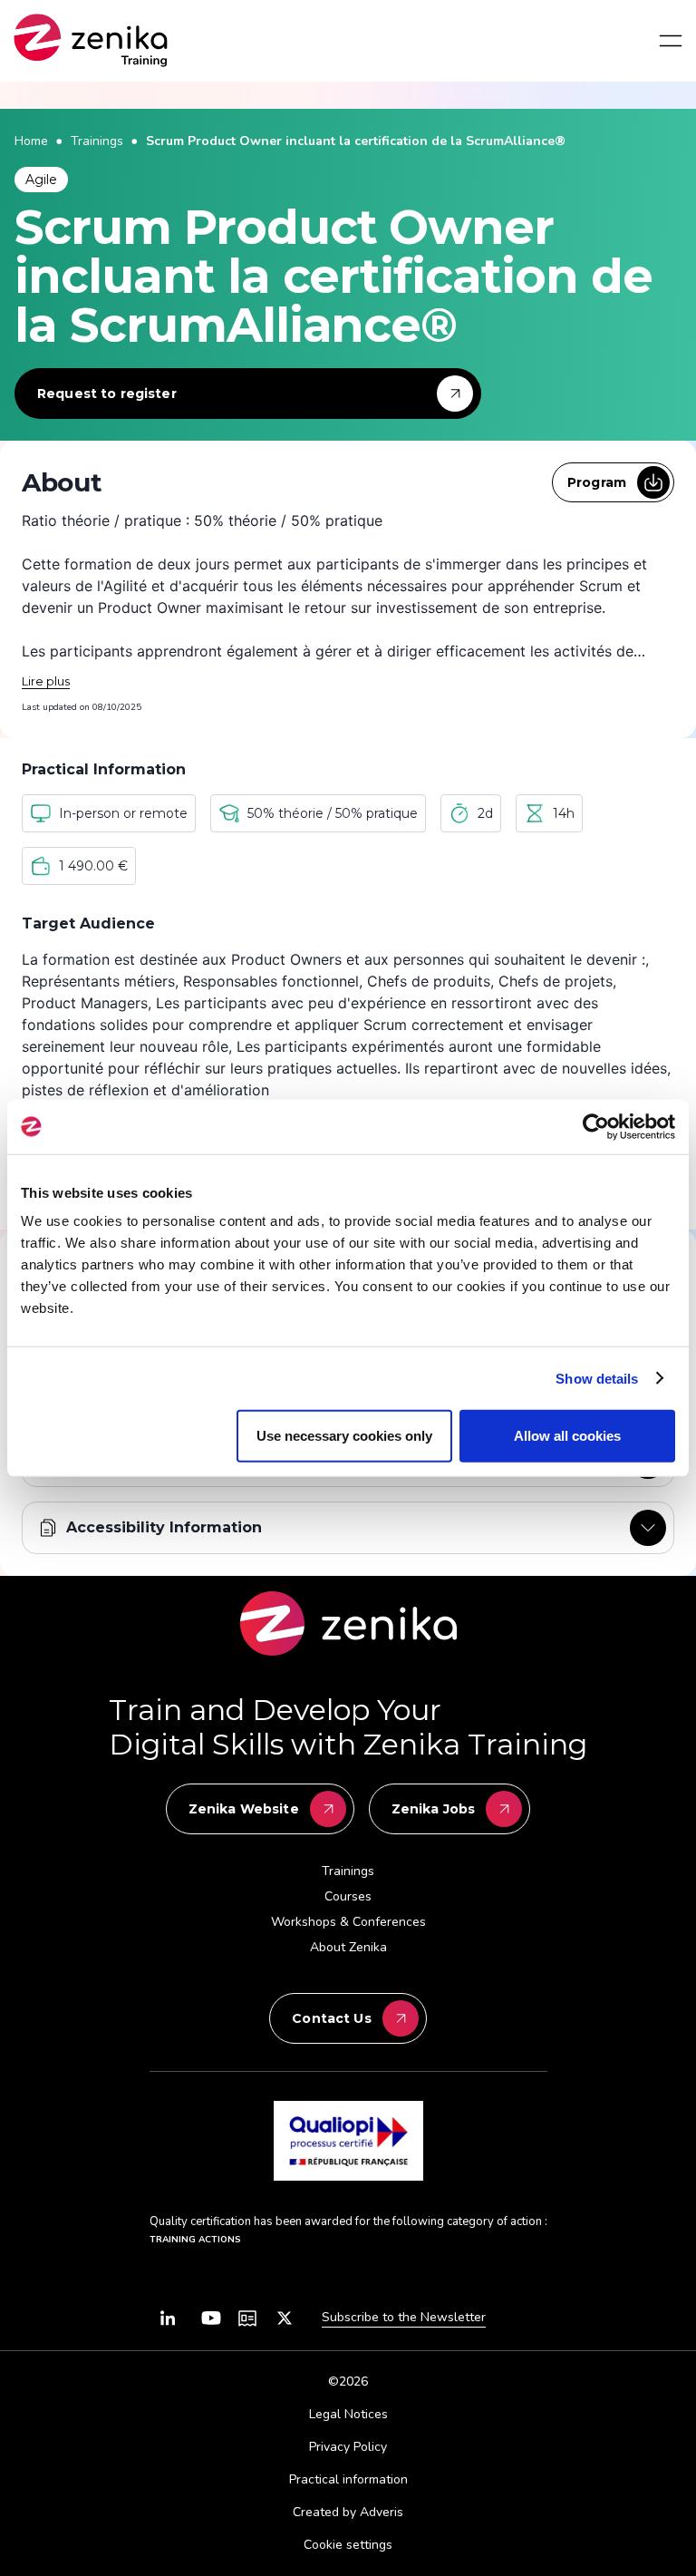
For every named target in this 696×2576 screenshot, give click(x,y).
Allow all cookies (567, 1436)
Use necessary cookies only (344, 1436)
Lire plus (46, 681)
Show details (597, 1378)
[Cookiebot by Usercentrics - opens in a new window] (596, 1126)
